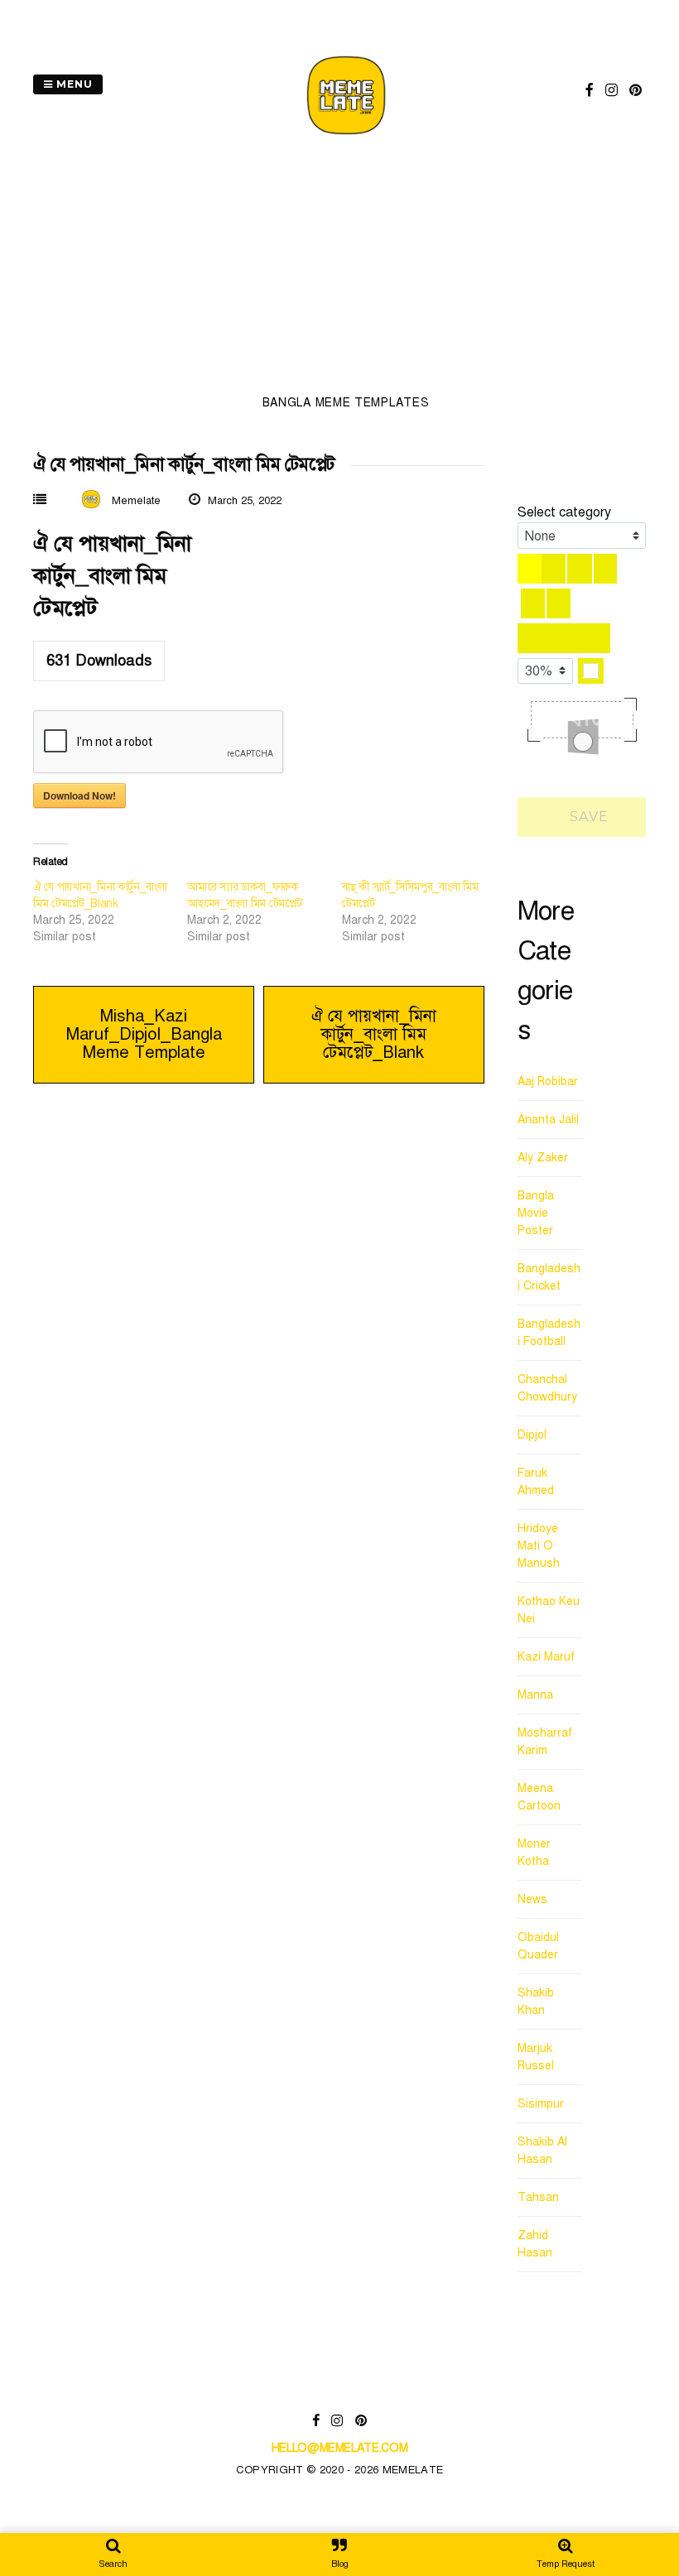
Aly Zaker (543, 1158)
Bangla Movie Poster (536, 1213)
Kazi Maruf (546, 1657)
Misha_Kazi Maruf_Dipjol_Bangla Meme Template (144, 1034)
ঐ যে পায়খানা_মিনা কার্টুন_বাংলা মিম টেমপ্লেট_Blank (374, 1034)
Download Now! (79, 795)
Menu (73, 84)
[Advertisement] (346, 270)
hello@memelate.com (340, 2448)
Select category (564, 512)
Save (587, 817)
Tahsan (538, 2197)
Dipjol (532, 1435)
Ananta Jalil (548, 1120)
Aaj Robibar (548, 1081)
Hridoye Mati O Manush (539, 1546)
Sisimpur (541, 2104)
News (532, 1899)
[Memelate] (346, 137)
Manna (535, 1695)
